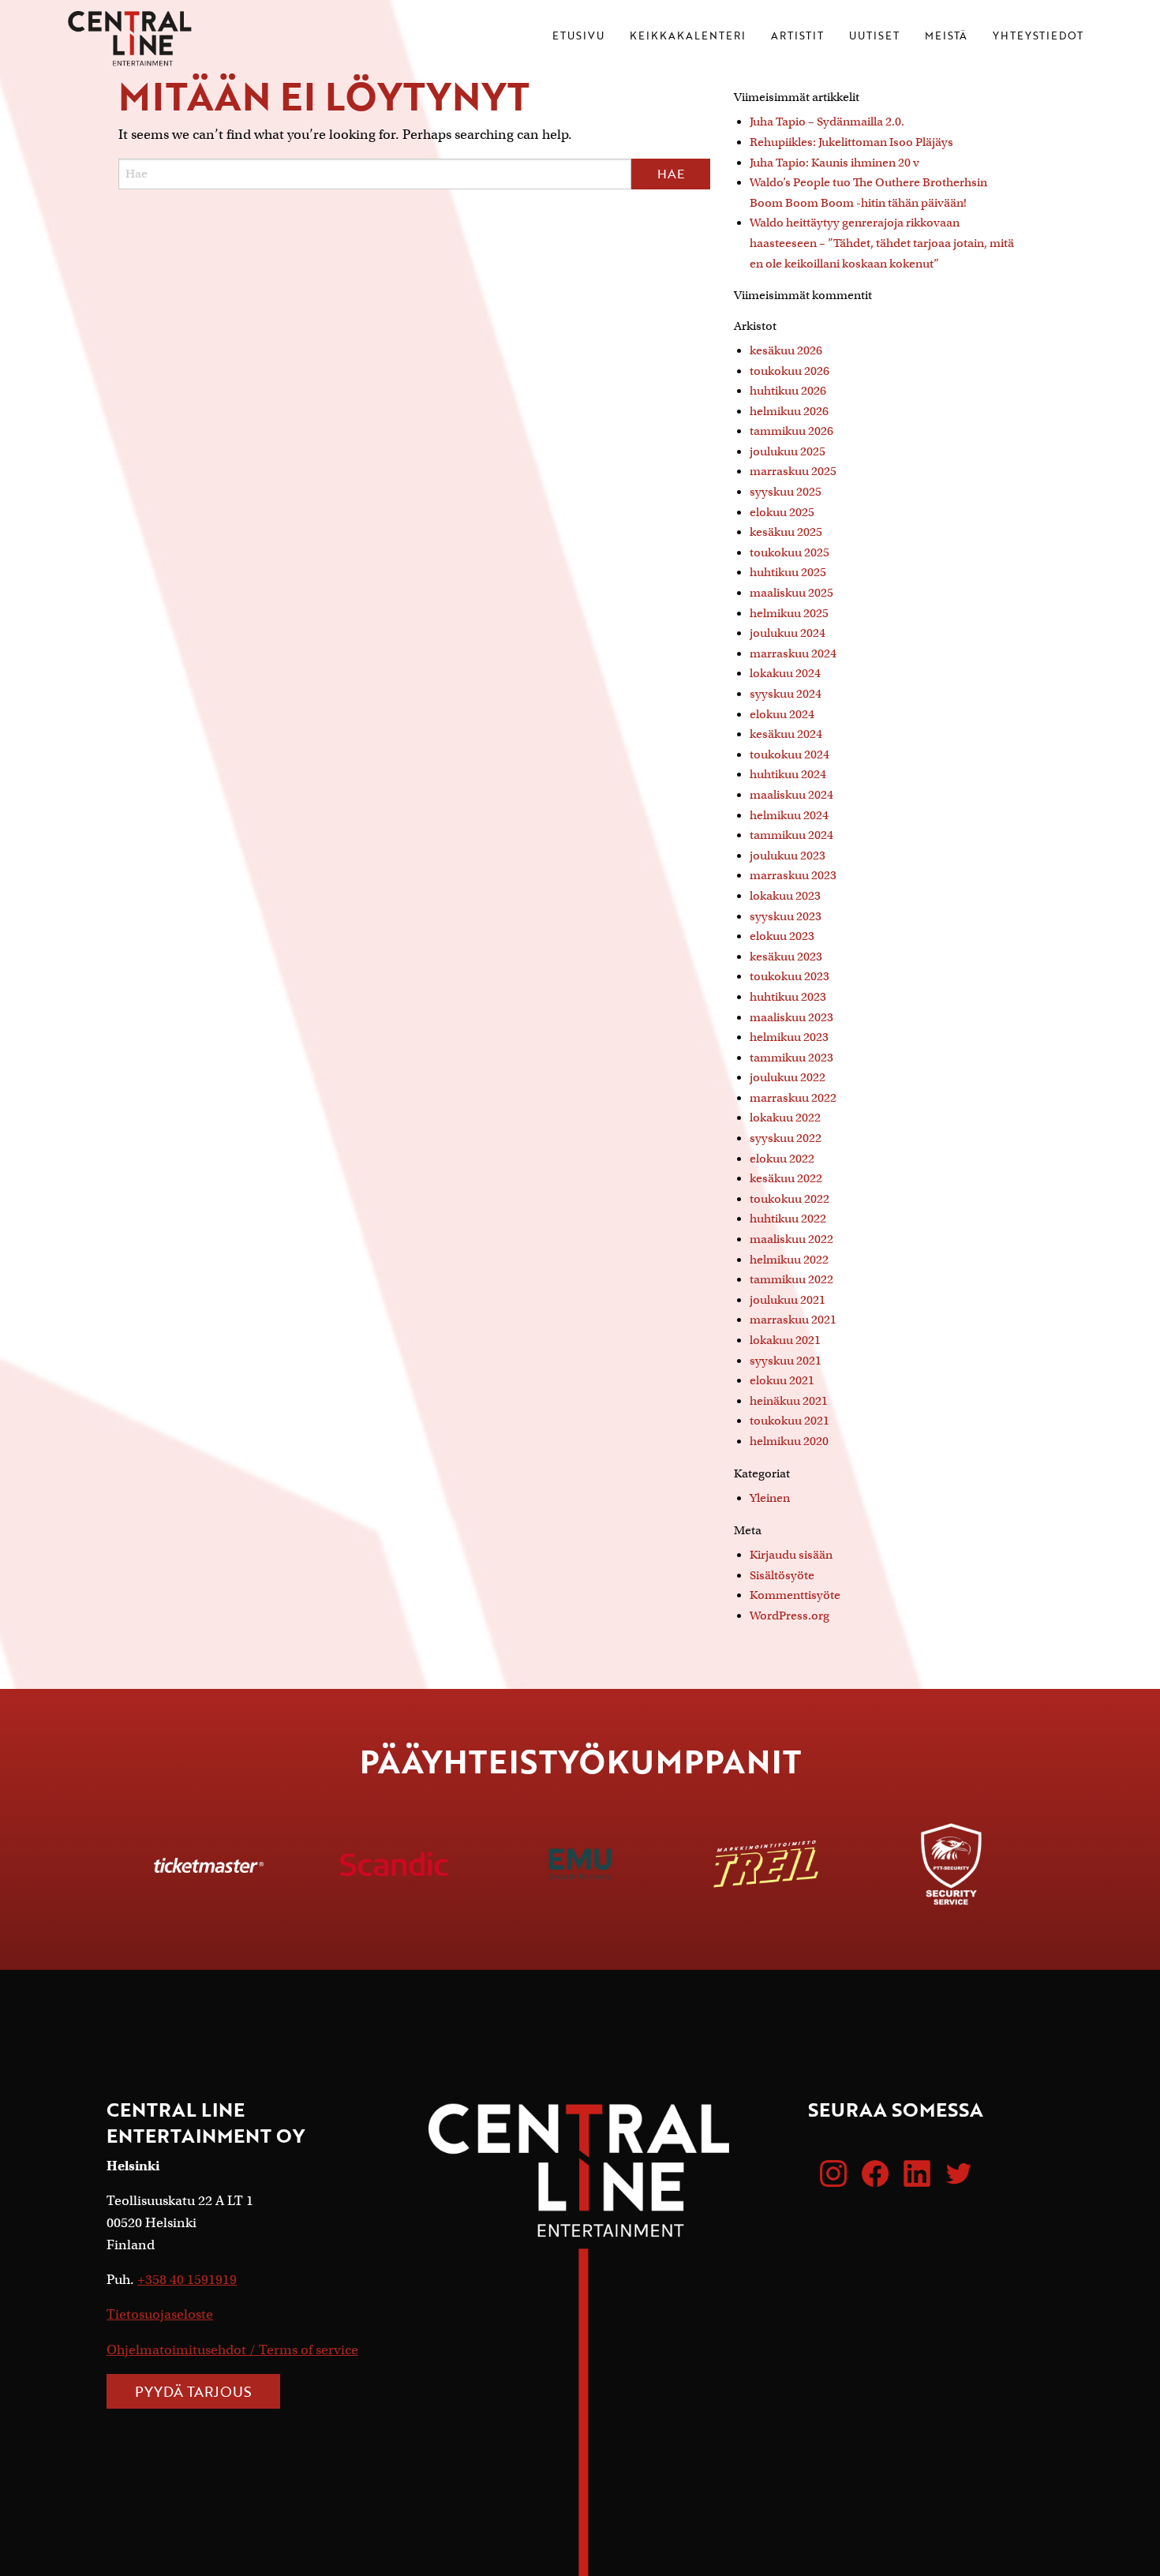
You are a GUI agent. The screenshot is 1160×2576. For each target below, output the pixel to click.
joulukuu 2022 (788, 1077)
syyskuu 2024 (786, 694)
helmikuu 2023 (789, 1037)
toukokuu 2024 (790, 754)
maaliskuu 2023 (791, 1017)
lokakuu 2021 (785, 1340)
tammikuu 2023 (791, 1058)
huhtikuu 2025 (788, 572)
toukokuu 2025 (790, 552)
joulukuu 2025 (788, 451)
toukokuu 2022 (790, 1199)
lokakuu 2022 (785, 1118)
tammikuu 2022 (791, 1279)
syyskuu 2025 (786, 492)
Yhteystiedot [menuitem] (1038, 37)
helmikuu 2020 (789, 1441)
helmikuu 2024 (789, 815)
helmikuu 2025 (789, 613)
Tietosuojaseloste (160, 2314)
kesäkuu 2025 (786, 532)
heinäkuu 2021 (789, 1401)
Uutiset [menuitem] (874, 37)
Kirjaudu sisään (791, 1555)
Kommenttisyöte (795, 1595)
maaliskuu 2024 (791, 795)
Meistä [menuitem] (946, 37)
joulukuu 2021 (788, 1300)
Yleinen (770, 1498)
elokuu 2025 (782, 512)
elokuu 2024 (782, 714)
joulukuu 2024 (788, 633)
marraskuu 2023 (793, 875)
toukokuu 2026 (790, 371)
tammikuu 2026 (791, 431)
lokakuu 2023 (785, 896)
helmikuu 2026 (789, 411)
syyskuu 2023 (786, 916)
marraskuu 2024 (793, 653)
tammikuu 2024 (791, 835)
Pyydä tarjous (193, 2391)
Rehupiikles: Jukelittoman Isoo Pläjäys (851, 142)
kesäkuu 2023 (786, 957)
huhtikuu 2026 (788, 391)
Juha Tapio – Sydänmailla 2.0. (827, 122)
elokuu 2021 (782, 1380)
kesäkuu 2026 (786, 350)
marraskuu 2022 (793, 1098)
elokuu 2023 (782, 936)
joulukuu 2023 (788, 856)
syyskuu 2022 (786, 1138)
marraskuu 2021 (793, 1320)
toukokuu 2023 (790, 976)
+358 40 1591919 (187, 2280)
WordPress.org (790, 1616)
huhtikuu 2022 (788, 1219)
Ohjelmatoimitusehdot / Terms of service (232, 2350)
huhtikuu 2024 (788, 774)
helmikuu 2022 (789, 1260)
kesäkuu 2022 (786, 1178)
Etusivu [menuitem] (578, 37)
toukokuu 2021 (790, 1421)
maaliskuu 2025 (791, 593)
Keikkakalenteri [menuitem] (688, 37)
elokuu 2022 (782, 1159)
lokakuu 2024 (785, 673)
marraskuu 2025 (793, 471)
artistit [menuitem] (797, 37)
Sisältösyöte (782, 1575)
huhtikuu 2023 (788, 997)
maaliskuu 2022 (791, 1239)
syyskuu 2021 (786, 1361)
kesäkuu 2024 (786, 734)
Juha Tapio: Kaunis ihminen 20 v (834, 163)
